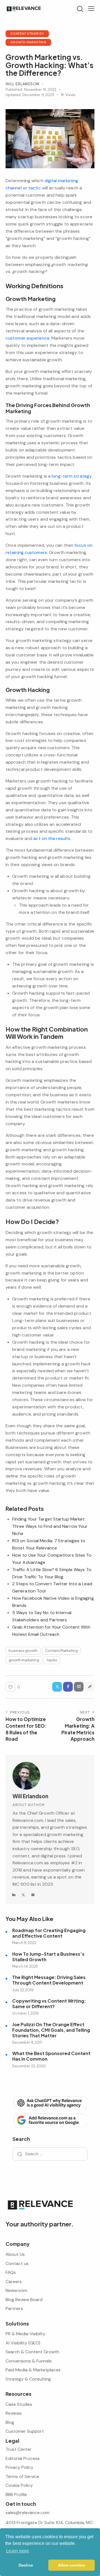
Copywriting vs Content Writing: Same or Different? (49, 2004)
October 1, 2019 (25, 2013)
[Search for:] (50, 2154)
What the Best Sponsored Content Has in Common (51, 2056)
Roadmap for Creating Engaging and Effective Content (49, 1933)
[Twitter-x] (57, 1687)
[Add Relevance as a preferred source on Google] (50, 2120)
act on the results (52, 838)
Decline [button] (26, 2565)
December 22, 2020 (29, 2066)
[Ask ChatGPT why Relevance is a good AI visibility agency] (50, 2103)
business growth (23, 1651)
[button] (91, 9)
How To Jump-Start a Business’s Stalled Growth (48, 1957)
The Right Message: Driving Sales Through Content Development (49, 1980)
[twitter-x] (24, 1895)
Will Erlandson (30, 1796)
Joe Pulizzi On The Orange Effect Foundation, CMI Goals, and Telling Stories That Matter (51, 2030)
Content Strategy (27, 33)
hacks (52, 1660)
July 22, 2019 (23, 1990)
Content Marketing (61, 1651)
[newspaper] (33, 1895)
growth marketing (24, 1660)
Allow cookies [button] (72, 2565)
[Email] (79, 1687)
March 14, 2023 (25, 1966)
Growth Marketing (28, 42)
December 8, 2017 (27, 2042)
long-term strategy (72, 476)
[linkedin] (14, 1895)
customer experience (27, 338)
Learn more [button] (17, 2551)
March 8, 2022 (24, 1943)
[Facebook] (68, 1687)
